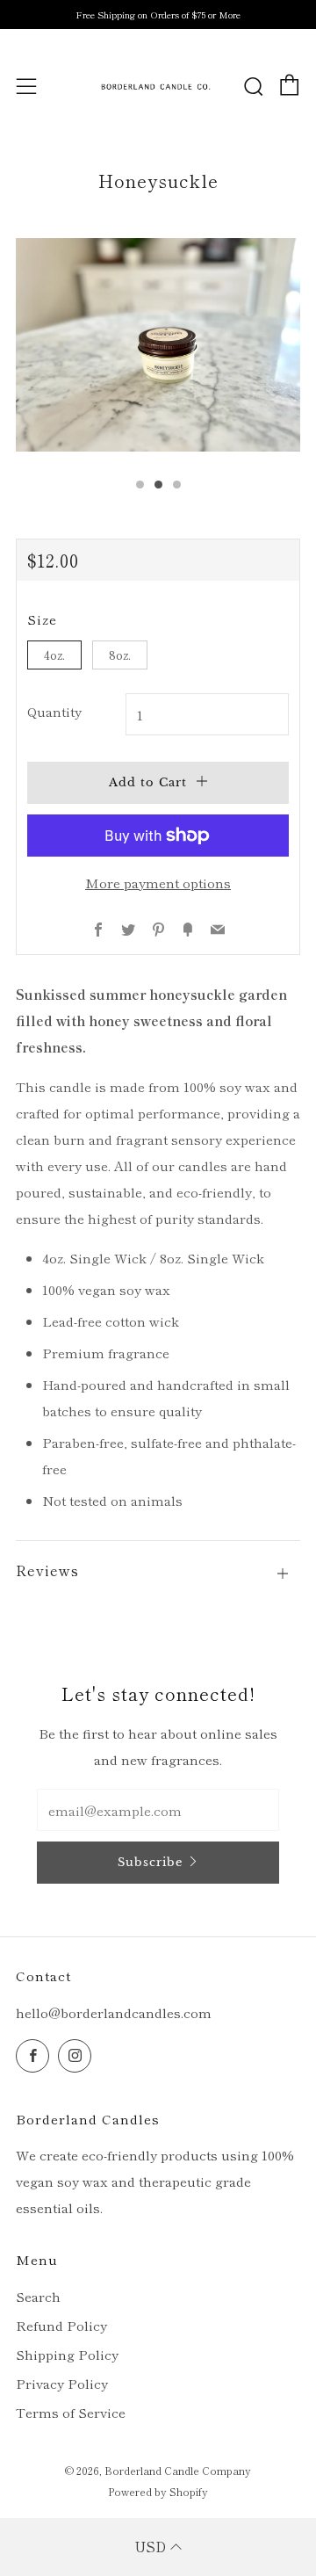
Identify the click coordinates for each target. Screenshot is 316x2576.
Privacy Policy (62, 2383)
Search (38, 2296)
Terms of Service (71, 2412)
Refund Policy (61, 2325)
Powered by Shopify (158, 2491)
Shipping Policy (67, 2354)
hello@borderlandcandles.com (114, 2012)
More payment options (158, 883)
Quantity (54, 711)
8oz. (120, 655)
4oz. (54, 655)
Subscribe (150, 1862)
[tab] (140, 485)
